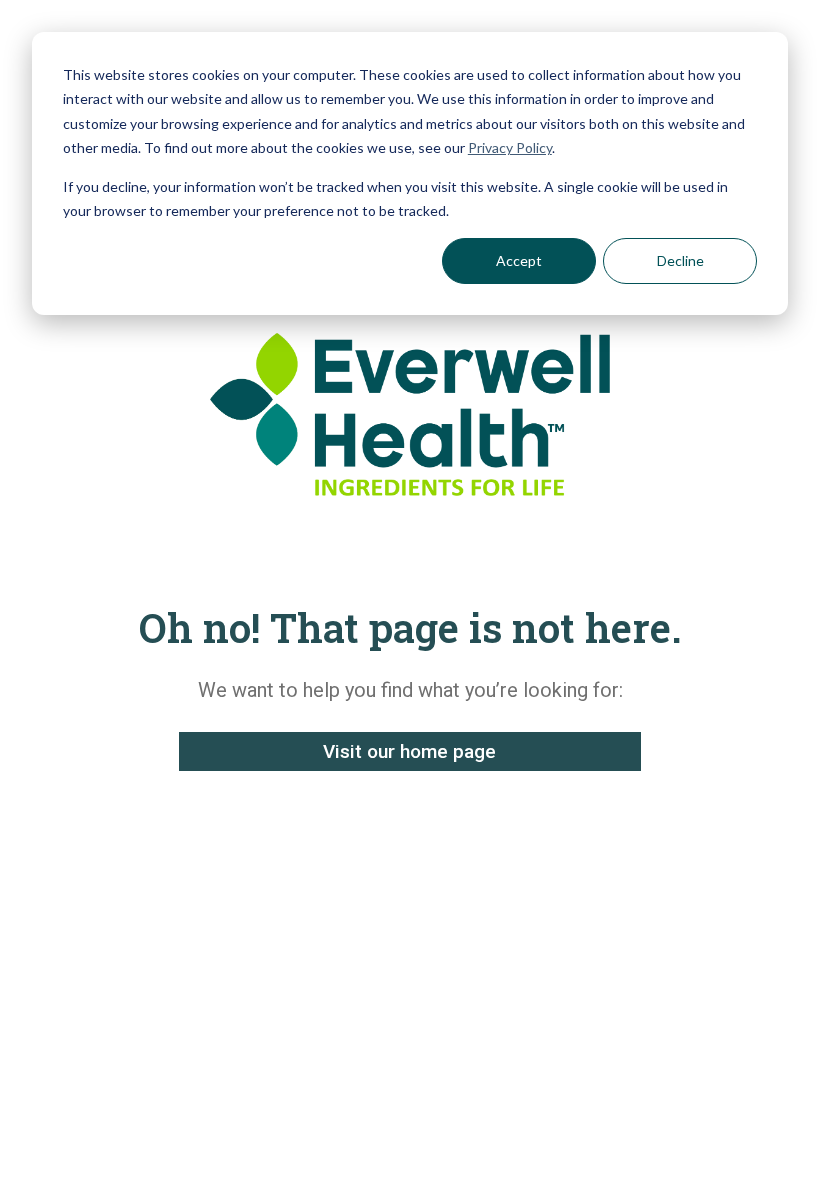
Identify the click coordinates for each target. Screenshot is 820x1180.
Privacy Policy (510, 147)
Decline (680, 260)
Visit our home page (409, 751)
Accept (519, 260)
